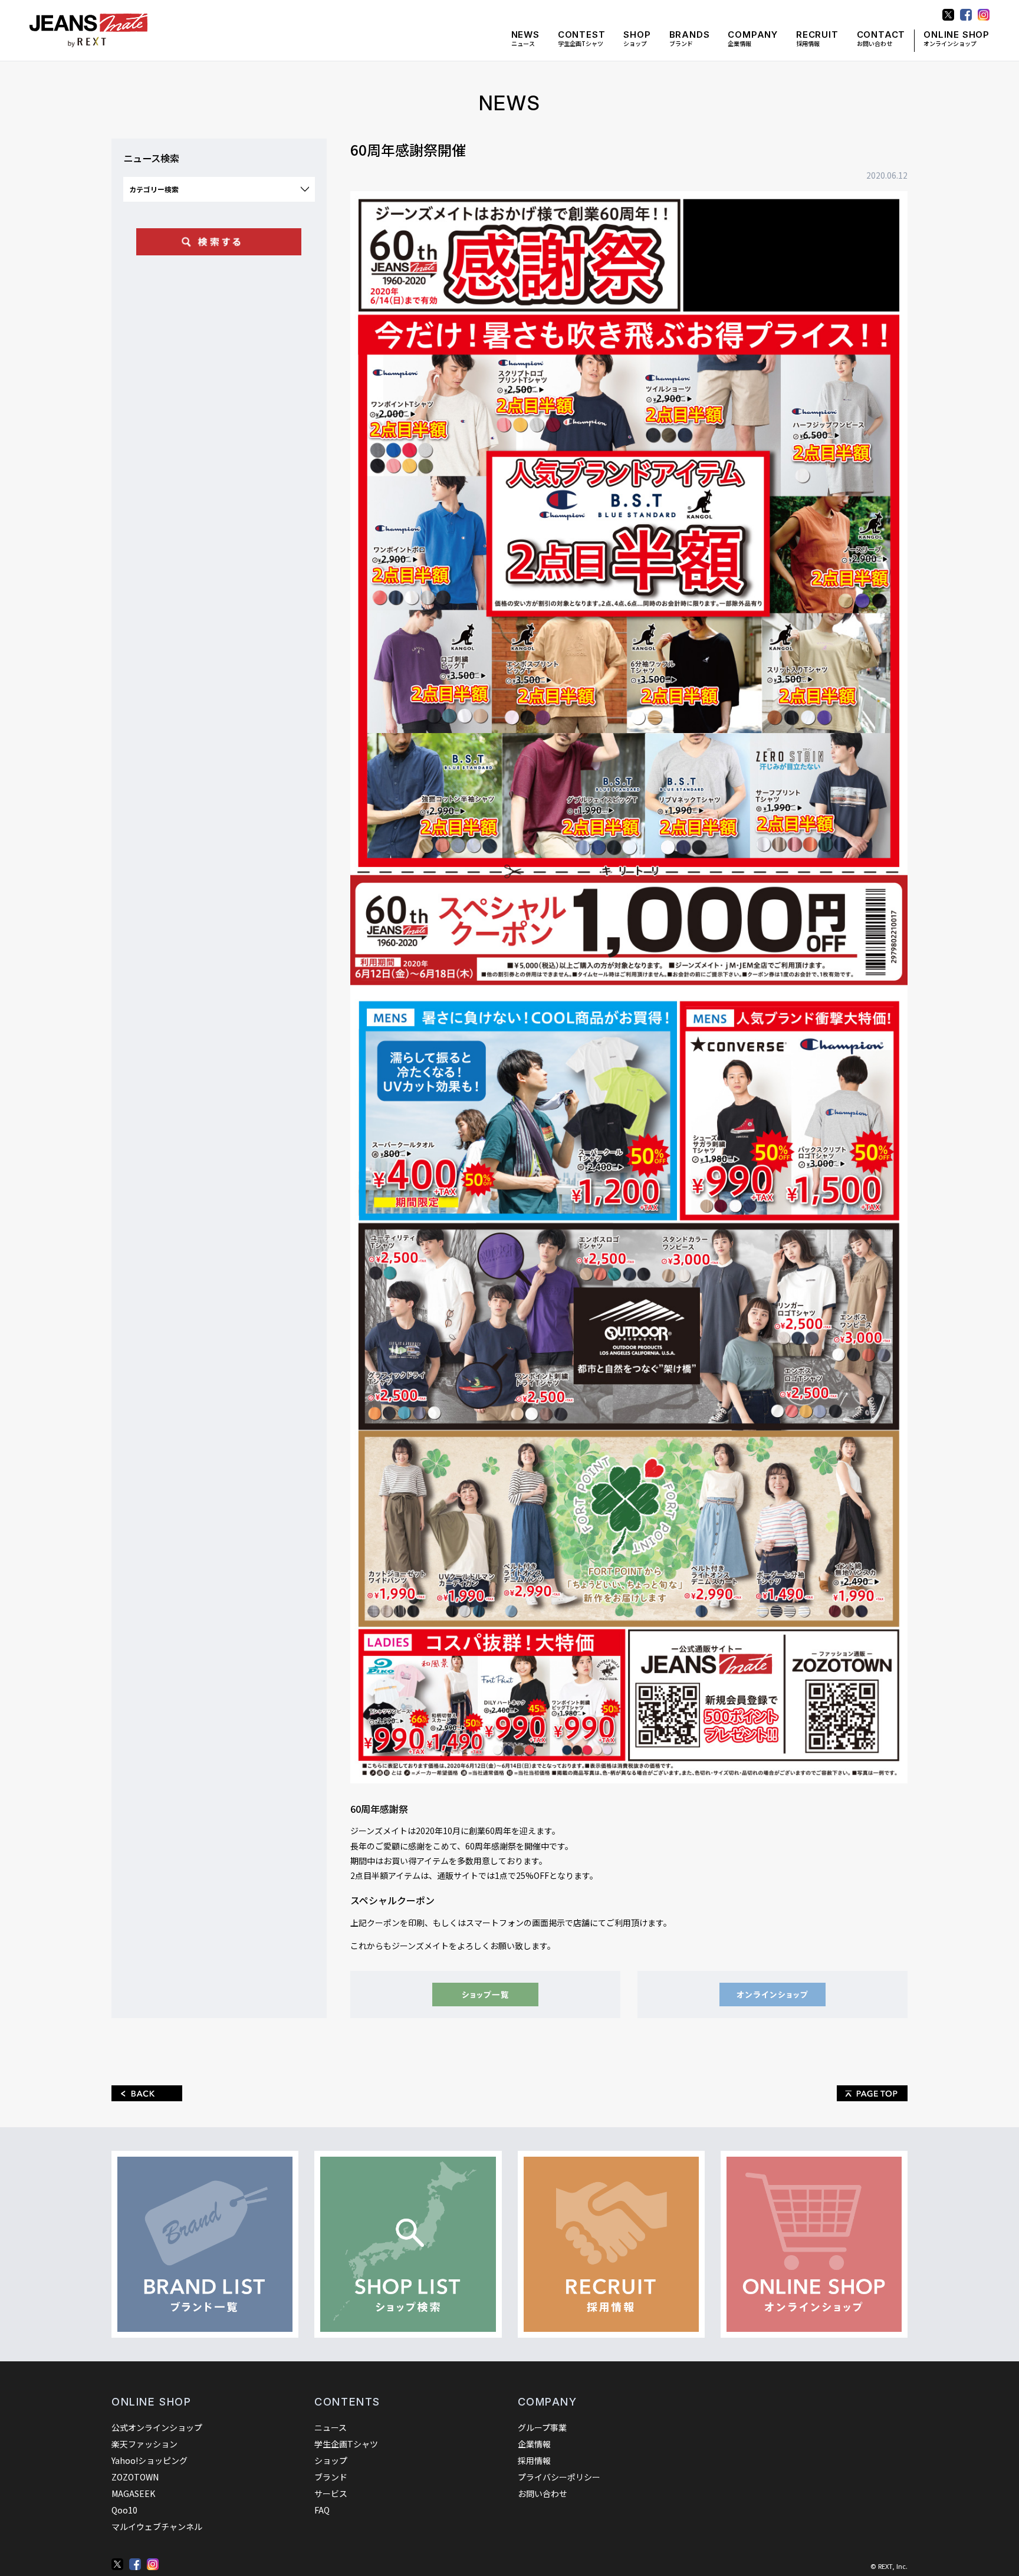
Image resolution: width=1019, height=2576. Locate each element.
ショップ (637, 39)
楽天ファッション (144, 2444)
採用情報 (817, 39)
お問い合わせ (881, 39)
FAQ (322, 2510)
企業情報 (753, 39)
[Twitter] (117, 2564)
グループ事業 (542, 2427)
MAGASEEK (133, 2493)
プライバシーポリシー (559, 2477)
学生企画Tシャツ (582, 39)
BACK (147, 2093)
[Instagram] (153, 2564)
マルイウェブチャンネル (157, 2526)
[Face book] (135, 2564)
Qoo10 (124, 2510)
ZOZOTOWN (135, 2477)
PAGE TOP (872, 2093)
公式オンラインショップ (157, 2427)
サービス (331, 2493)
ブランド (690, 39)
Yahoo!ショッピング (149, 2460)
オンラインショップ (956, 39)
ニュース (525, 39)
